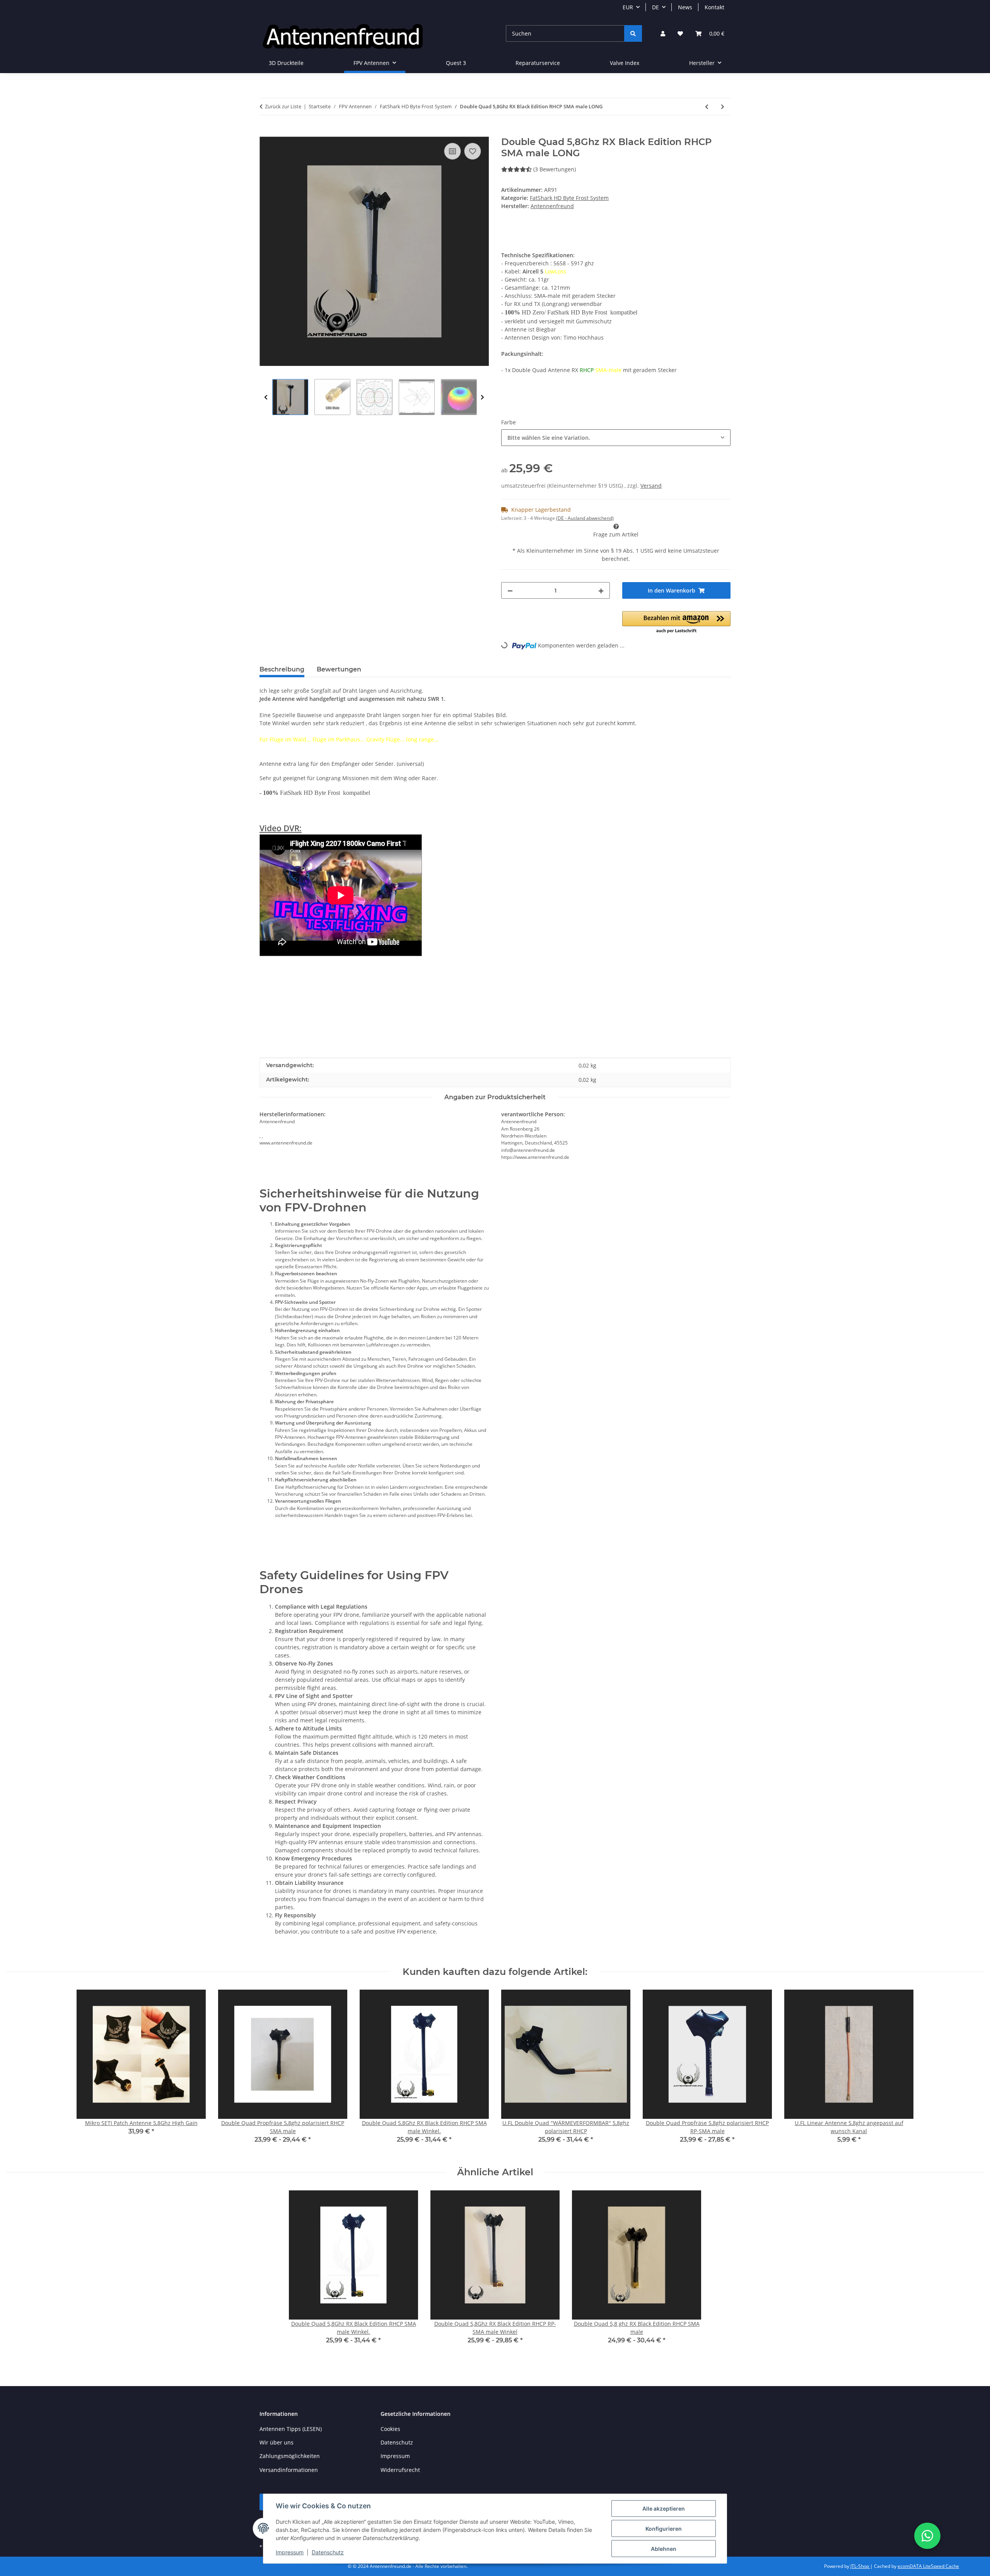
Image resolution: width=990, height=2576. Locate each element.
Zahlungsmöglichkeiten (290, 2456)
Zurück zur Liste (283, 106)
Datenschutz (328, 2552)
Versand (651, 486)
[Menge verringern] (510, 590)
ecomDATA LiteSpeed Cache (928, 2566)
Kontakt (714, 7)
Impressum (290, 2552)
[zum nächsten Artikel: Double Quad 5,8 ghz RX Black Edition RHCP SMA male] (723, 107)
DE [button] (655, 7)
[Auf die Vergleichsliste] (452, 151)
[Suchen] (633, 33)
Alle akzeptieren (664, 2509)
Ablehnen (664, 2549)
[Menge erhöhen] (601, 590)
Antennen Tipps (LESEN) (291, 2429)
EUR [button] (628, 7)
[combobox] (616, 438)
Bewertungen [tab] (339, 669)
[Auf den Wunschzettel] (473, 151)
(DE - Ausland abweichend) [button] (585, 518)
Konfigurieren (664, 2529)
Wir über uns (277, 2442)
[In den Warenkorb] (266, 132)
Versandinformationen (289, 2470)
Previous (266, 397)
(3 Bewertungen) (555, 169)
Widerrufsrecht (400, 2470)
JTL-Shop (860, 2566)
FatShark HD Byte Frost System (569, 198)
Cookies (390, 2429)
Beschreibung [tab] (282, 669)
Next (482, 397)
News (685, 7)
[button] (663, 33)
